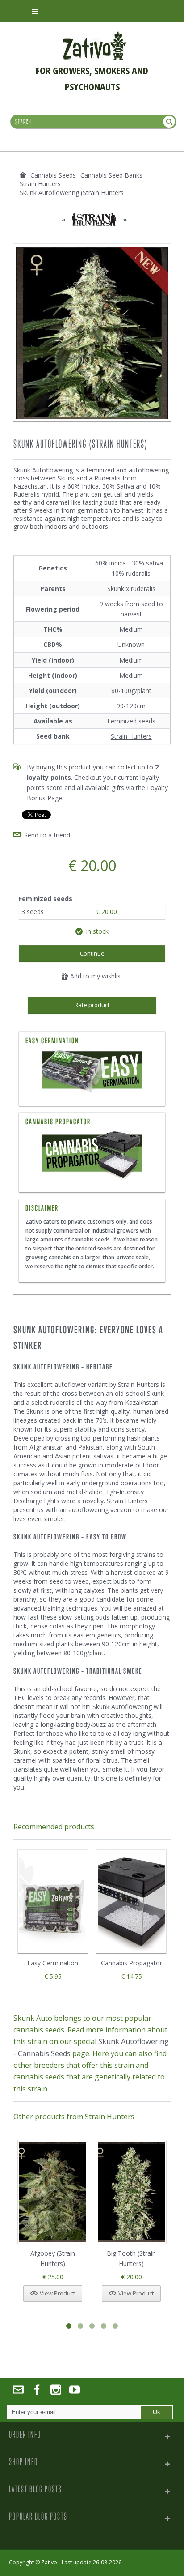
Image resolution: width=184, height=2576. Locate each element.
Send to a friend (47, 835)
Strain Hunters (131, 736)
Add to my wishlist (96, 976)
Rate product (92, 1005)
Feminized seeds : (48, 899)
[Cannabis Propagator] (92, 1156)
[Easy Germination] (92, 1072)
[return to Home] (23, 175)
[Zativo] (94, 36)
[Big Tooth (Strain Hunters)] (131, 2192)
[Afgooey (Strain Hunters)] (53, 2192)
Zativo (49, 2562)
